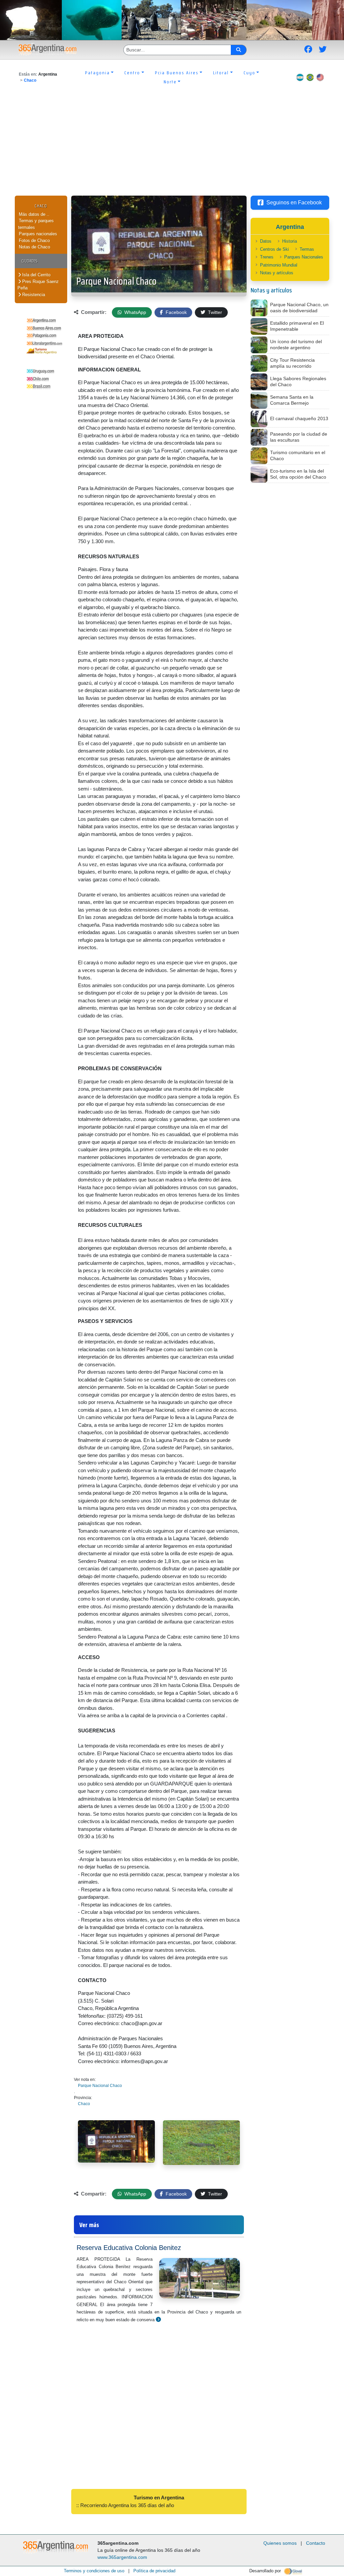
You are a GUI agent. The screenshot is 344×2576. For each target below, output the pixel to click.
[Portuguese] (310, 77)
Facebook (176, 312)
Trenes (267, 257)
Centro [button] (132, 73)
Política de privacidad (154, 2571)
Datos (266, 241)
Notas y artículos (277, 273)
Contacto (316, 2543)
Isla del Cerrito (36, 275)
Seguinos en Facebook (294, 203)
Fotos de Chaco (34, 240)
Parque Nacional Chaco (116, 281)
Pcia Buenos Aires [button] (177, 73)
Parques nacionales (38, 234)
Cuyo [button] (249, 73)
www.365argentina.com (122, 2557)
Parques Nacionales (304, 257)
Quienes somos (280, 2543)
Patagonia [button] (97, 73)
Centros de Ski (274, 249)
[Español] (300, 77)
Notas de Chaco (34, 247)
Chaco (30, 80)
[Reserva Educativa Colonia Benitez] (158, 2319)
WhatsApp (135, 312)
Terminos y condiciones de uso (94, 2571)
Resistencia (33, 295)
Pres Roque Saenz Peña (38, 285)
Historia (290, 241)
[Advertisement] (172, 145)
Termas (307, 249)
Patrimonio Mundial (279, 265)
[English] (320, 77)
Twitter (214, 312)
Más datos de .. (34, 214)
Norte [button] (170, 82)
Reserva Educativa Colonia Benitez (129, 2248)
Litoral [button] (221, 73)
